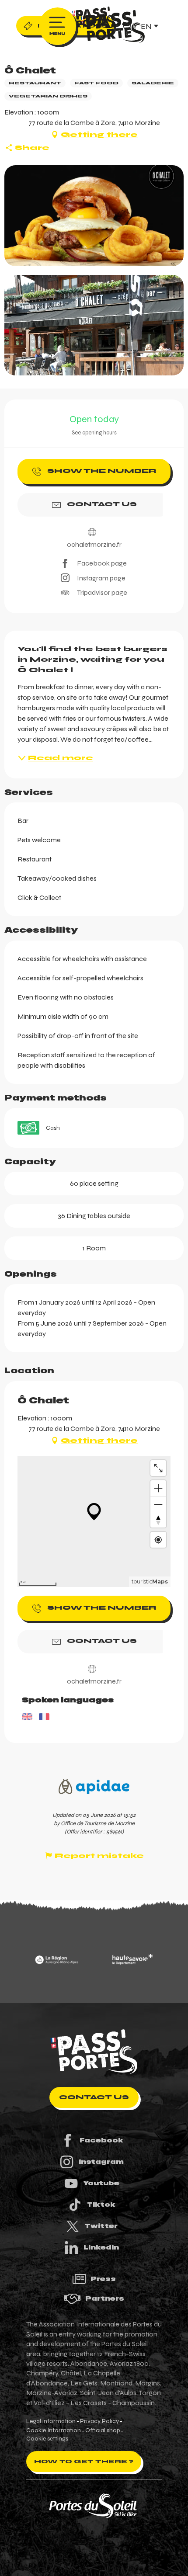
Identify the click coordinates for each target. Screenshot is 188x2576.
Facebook (101, 2140)
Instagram (101, 2162)
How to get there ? (84, 2461)
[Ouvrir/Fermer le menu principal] (57, 26)
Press (103, 2279)
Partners (105, 2298)
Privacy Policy (99, 2421)
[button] (94, 216)
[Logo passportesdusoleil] (94, 2052)
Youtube (101, 2183)
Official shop (103, 2430)
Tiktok (101, 2205)
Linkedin (101, 2247)
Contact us (94, 2097)
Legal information (51, 2421)
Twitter (101, 2226)
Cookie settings (47, 2439)
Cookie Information (54, 2430)
